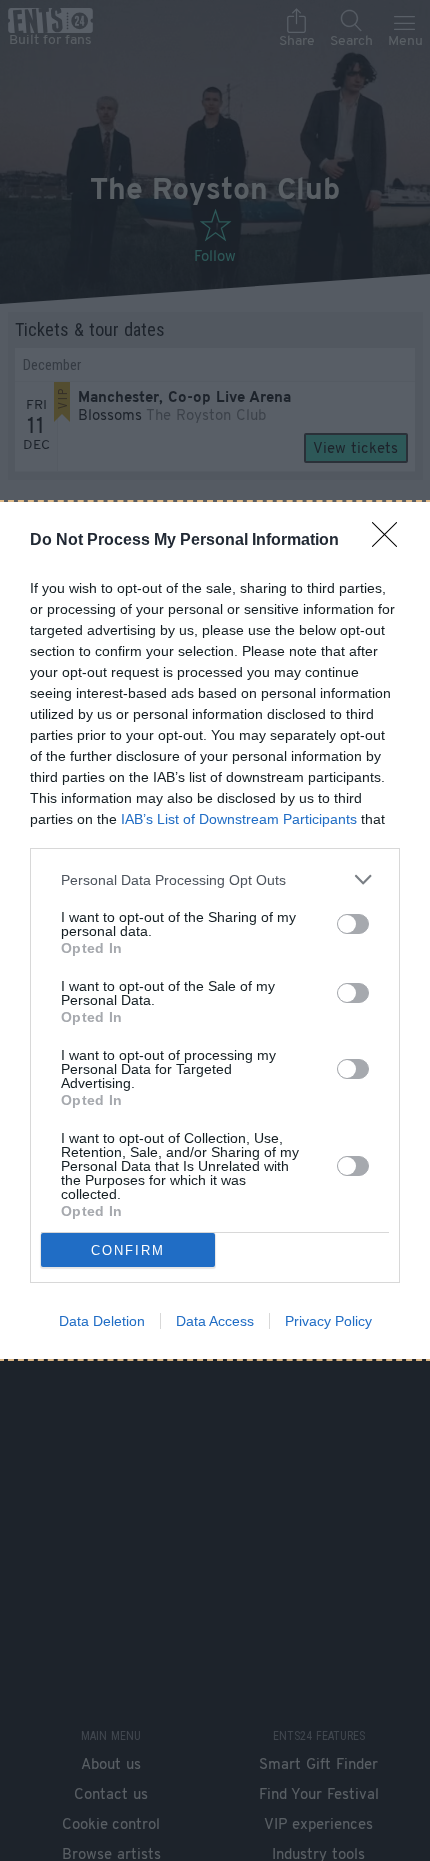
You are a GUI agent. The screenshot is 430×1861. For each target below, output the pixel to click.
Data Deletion (102, 1321)
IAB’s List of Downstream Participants (239, 819)
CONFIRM (128, 1250)
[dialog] (215, 930)
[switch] (353, 924)
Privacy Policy (328, 1321)
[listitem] (215, 879)
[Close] (391, 541)
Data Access (215, 1321)
